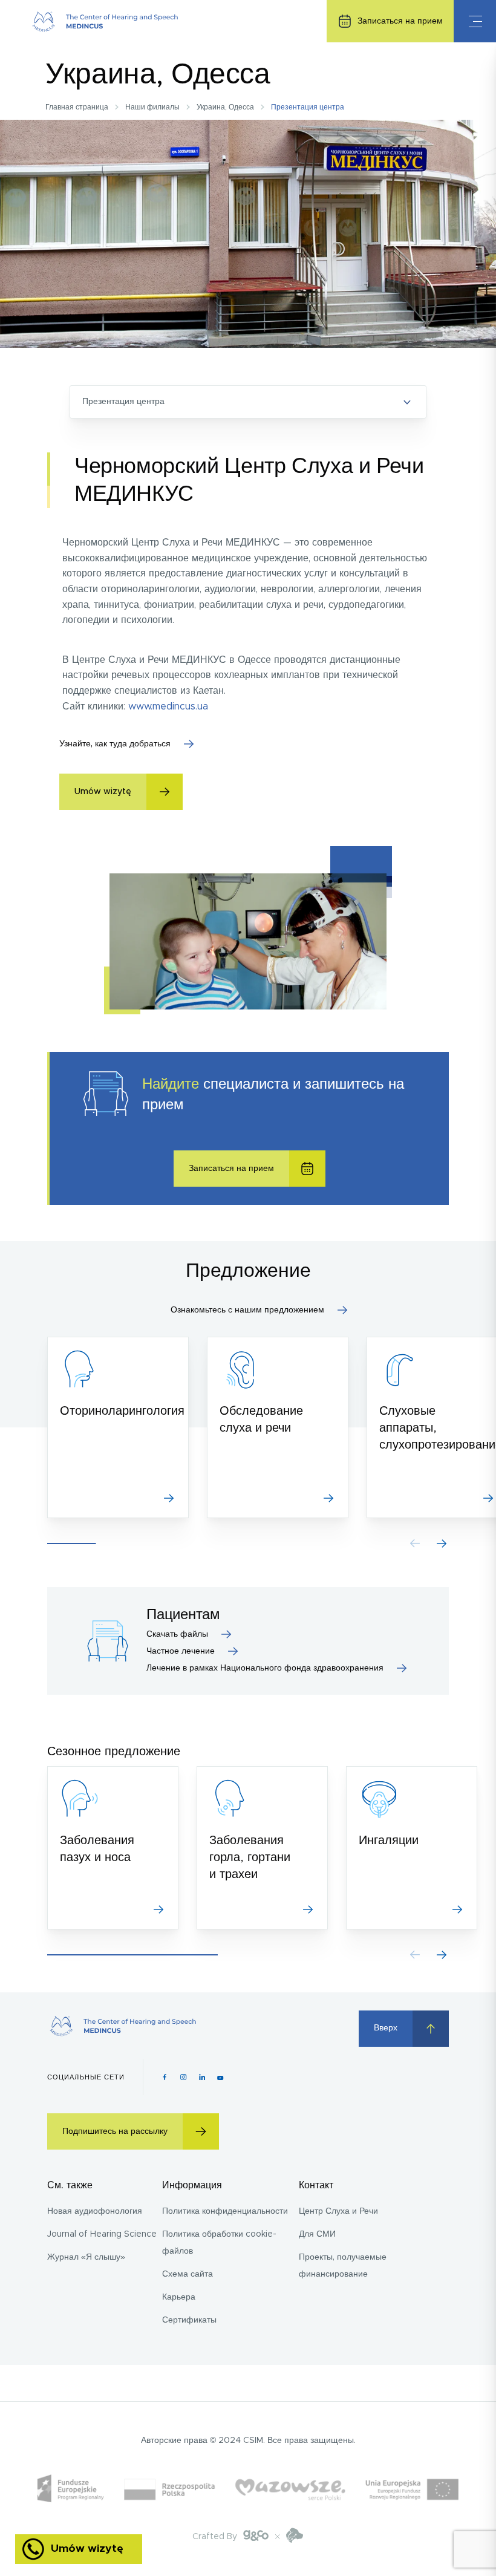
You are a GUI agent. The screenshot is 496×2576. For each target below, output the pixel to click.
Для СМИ (317, 2234)
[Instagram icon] (184, 2077)
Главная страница (77, 107)
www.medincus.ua (168, 706)
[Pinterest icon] (202, 2077)
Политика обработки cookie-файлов (219, 2243)
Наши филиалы (152, 107)
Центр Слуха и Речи (338, 2211)
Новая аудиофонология (95, 2211)
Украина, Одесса (225, 107)
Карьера (179, 2297)
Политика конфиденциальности (225, 2211)
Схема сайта (188, 2274)
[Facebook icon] (165, 2077)
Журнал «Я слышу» (86, 2257)
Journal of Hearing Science (102, 2234)
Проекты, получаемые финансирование (343, 2266)
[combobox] (248, 402)
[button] (442, 1544)
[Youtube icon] (220, 2077)
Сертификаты (189, 2320)
